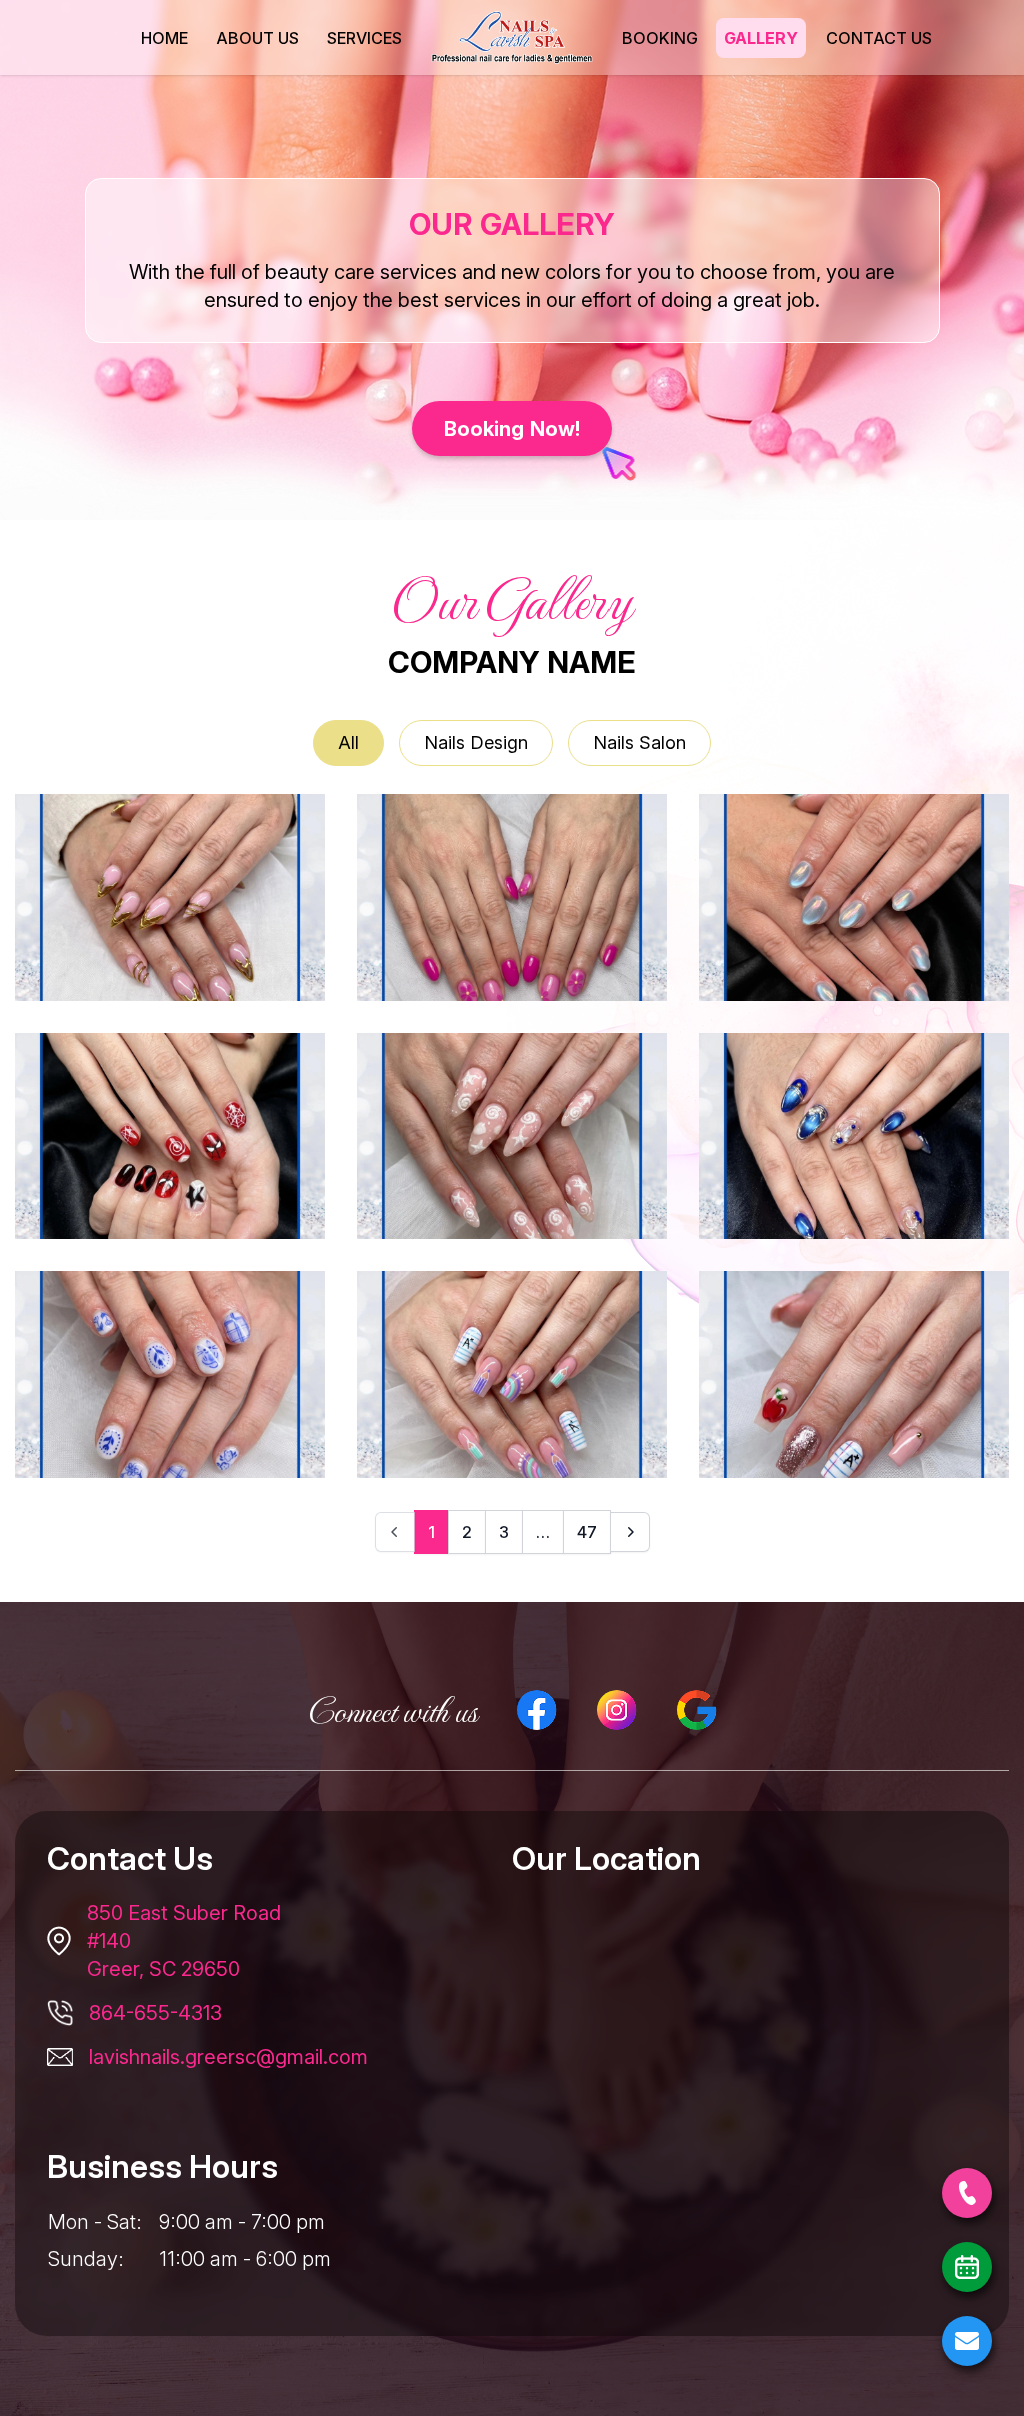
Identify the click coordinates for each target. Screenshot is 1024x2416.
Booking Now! (512, 428)
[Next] (630, 1532)
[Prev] (395, 1532)
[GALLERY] (762, 38)
